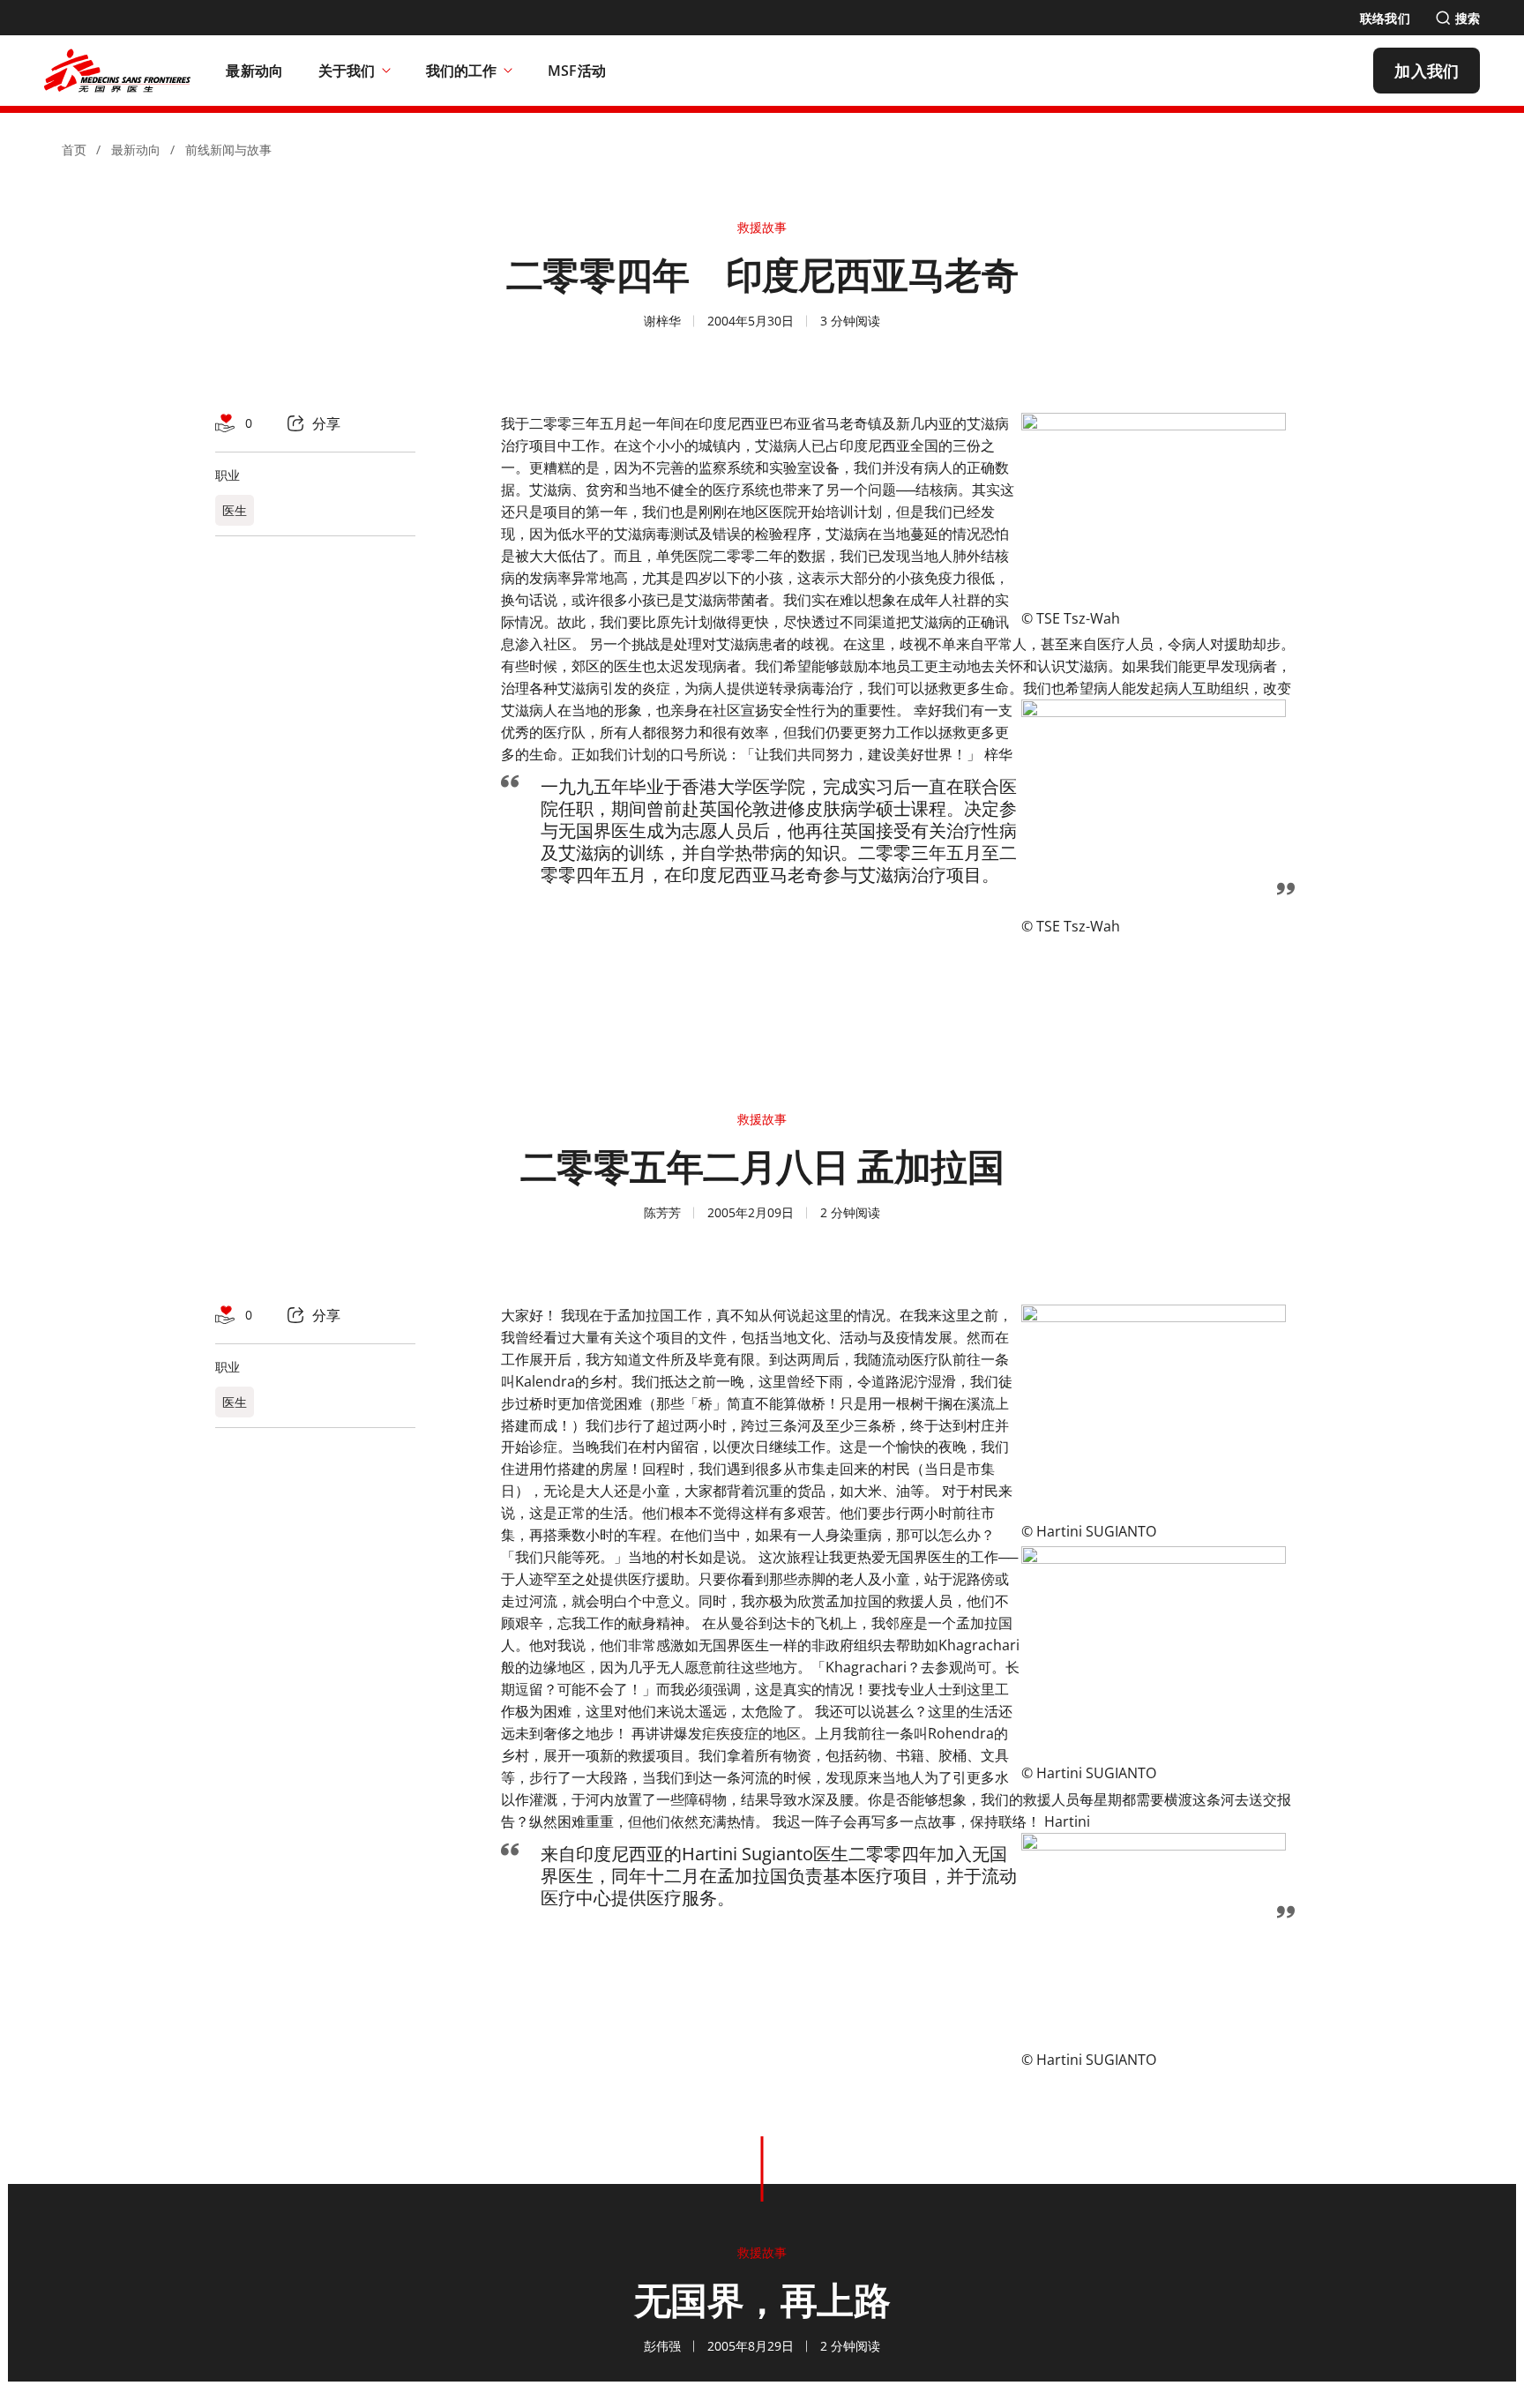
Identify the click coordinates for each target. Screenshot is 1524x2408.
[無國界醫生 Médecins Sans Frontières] (117, 71)
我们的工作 (461, 71)
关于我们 (347, 71)
